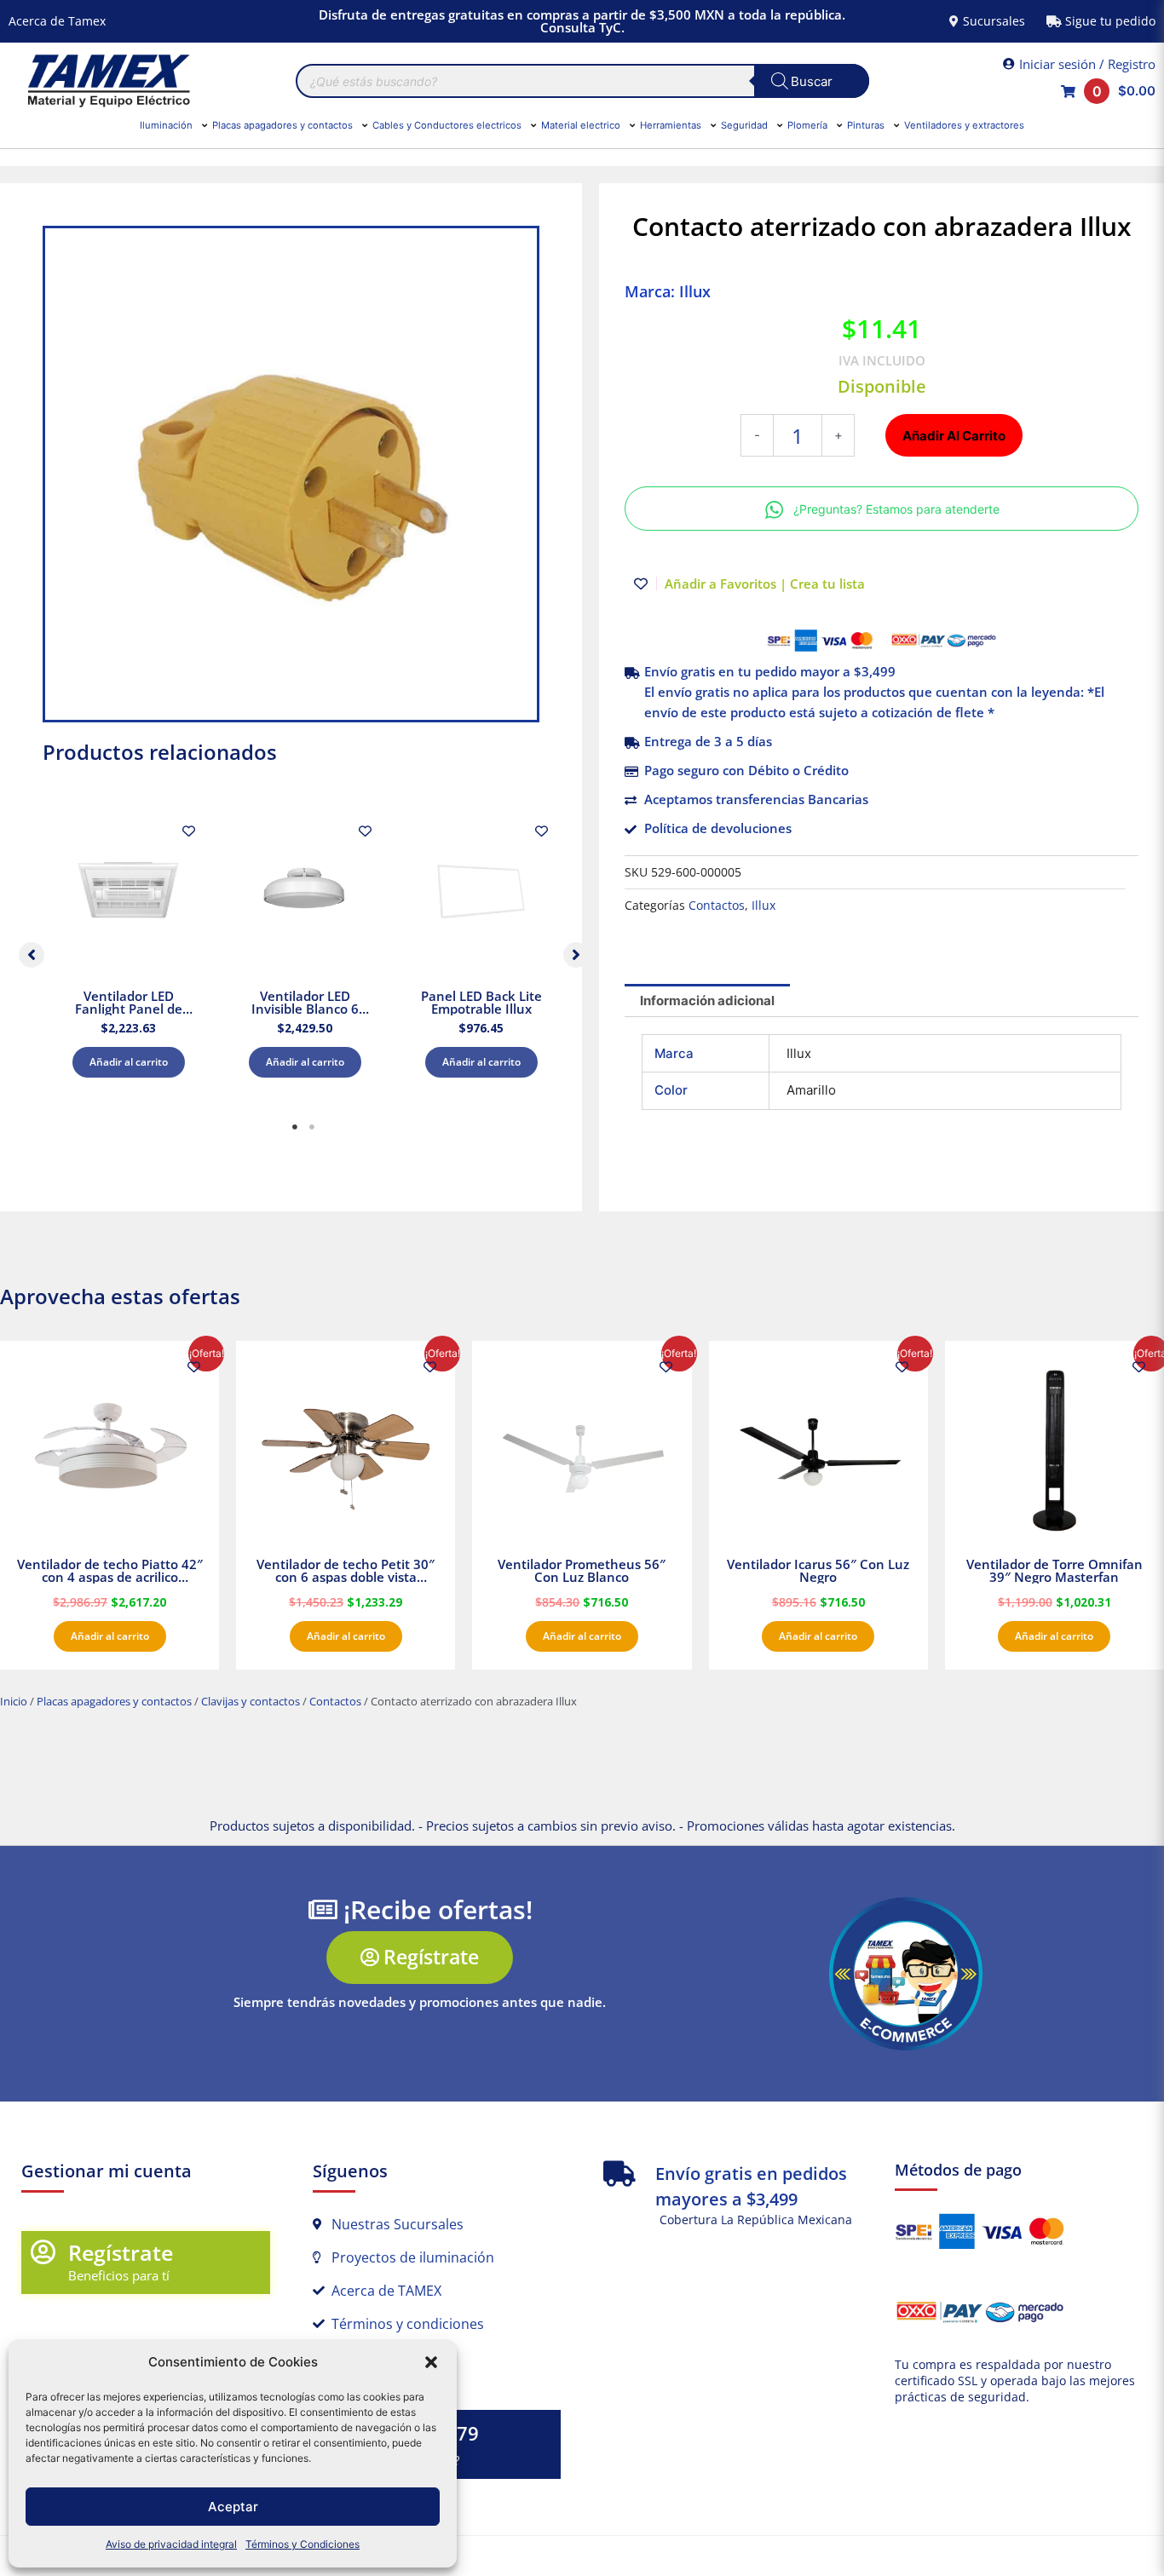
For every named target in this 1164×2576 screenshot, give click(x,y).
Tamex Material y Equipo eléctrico (107, 81)
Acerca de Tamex (57, 21)
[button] (431, 2362)
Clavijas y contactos (251, 1701)
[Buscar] (812, 81)
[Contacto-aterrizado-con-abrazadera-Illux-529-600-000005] (291, 474)
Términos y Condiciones (303, 2544)
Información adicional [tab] (707, 1000)
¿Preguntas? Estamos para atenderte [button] (896, 509)
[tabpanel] (128, 951)
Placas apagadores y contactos (114, 1701)
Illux (764, 906)
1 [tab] (295, 1127)
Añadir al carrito (129, 1062)
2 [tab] (312, 1127)
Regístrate (121, 2252)
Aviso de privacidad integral (171, 2544)
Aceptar (233, 2507)
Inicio (14, 1701)
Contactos (717, 906)
